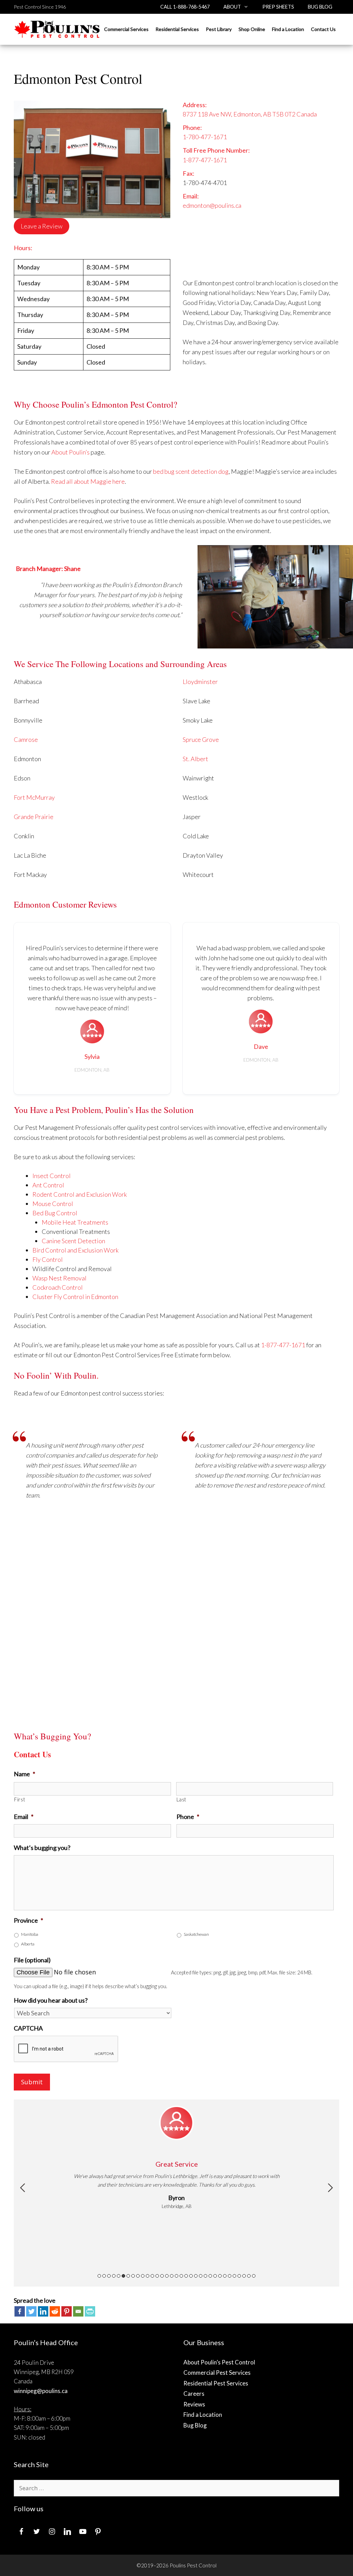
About (232, 7)
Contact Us (323, 29)
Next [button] (330, 2188)
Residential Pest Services (216, 2383)
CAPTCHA (28, 2028)
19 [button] (186, 2276)
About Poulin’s (70, 452)
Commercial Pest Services (217, 2373)
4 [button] (114, 2276)
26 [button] (220, 2276)
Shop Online (252, 29)
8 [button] (133, 2276)
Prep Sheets (278, 7)
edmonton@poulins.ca (212, 205)
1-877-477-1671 (205, 160)
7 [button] (128, 2276)
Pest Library (219, 29)
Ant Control (48, 1185)
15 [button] (167, 2276)
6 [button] (123, 2276)
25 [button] (215, 2276)
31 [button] (244, 2276)
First (20, 1800)
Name (24, 1774)
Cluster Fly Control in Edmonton (75, 1297)
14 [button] (162, 2276)
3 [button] (109, 2276)
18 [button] (181, 2276)
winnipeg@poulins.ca (41, 2391)
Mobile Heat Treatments (75, 1222)
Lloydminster (200, 682)
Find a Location (288, 29)
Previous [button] (23, 2188)
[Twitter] (31, 2311)
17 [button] (176, 2276)
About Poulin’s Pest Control (219, 2362)
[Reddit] (55, 2311)
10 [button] (143, 2276)
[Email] (78, 2311)
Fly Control (48, 1259)
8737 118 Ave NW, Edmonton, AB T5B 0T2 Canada (250, 114)
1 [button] (99, 2276)
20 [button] (191, 2276)
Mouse (42, 1204)
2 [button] (104, 2276)
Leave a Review (42, 226)
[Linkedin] (43, 2311)
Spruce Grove (201, 739)
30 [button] (239, 2276)
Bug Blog (320, 7)
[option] (176, 2158)
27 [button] (225, 2276)
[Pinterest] (67, 2311)
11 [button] (148, 2276)
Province (28, 1920)
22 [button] (201, 2276)
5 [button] (119, 2276)
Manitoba (30, 1934)
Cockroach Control (58, 1287)
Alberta (28, 1944)
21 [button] (196, 2276)
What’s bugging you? (42, 1848)
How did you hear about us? (51, 2000)
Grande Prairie (34, 817)
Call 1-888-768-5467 (185, 7)
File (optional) (32, 1960)
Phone (188, 1817)
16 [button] (172, 2276)
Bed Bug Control (55, 1213)
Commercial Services (126, 29)
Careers (194, 2394)
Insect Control (52, 1176)
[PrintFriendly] (90, 2311)
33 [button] (254, 2276)
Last (182, 1800)
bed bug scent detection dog (191, 471)
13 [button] (157, 2276)
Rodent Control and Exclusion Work (80, 1194)
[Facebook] (20, 2311)
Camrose (26, 739)
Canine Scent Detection (73, 1241)
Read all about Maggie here (88, 481)
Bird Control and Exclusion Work (75, 1250)
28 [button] (230, 2276)
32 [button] (249, 2276)
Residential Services (177, 29)
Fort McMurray (34, 797)
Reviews (194, 2404)
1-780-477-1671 (205, 137)
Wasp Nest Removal (59, 1278)
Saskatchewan (196, 1934)
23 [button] (205, 2276)
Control (62, 1204)
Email (24, 1817)
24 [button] (210, 2276)
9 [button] (138, 2276)
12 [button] (152, 2276)
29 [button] (234, 2276)
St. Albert (195, 759)
